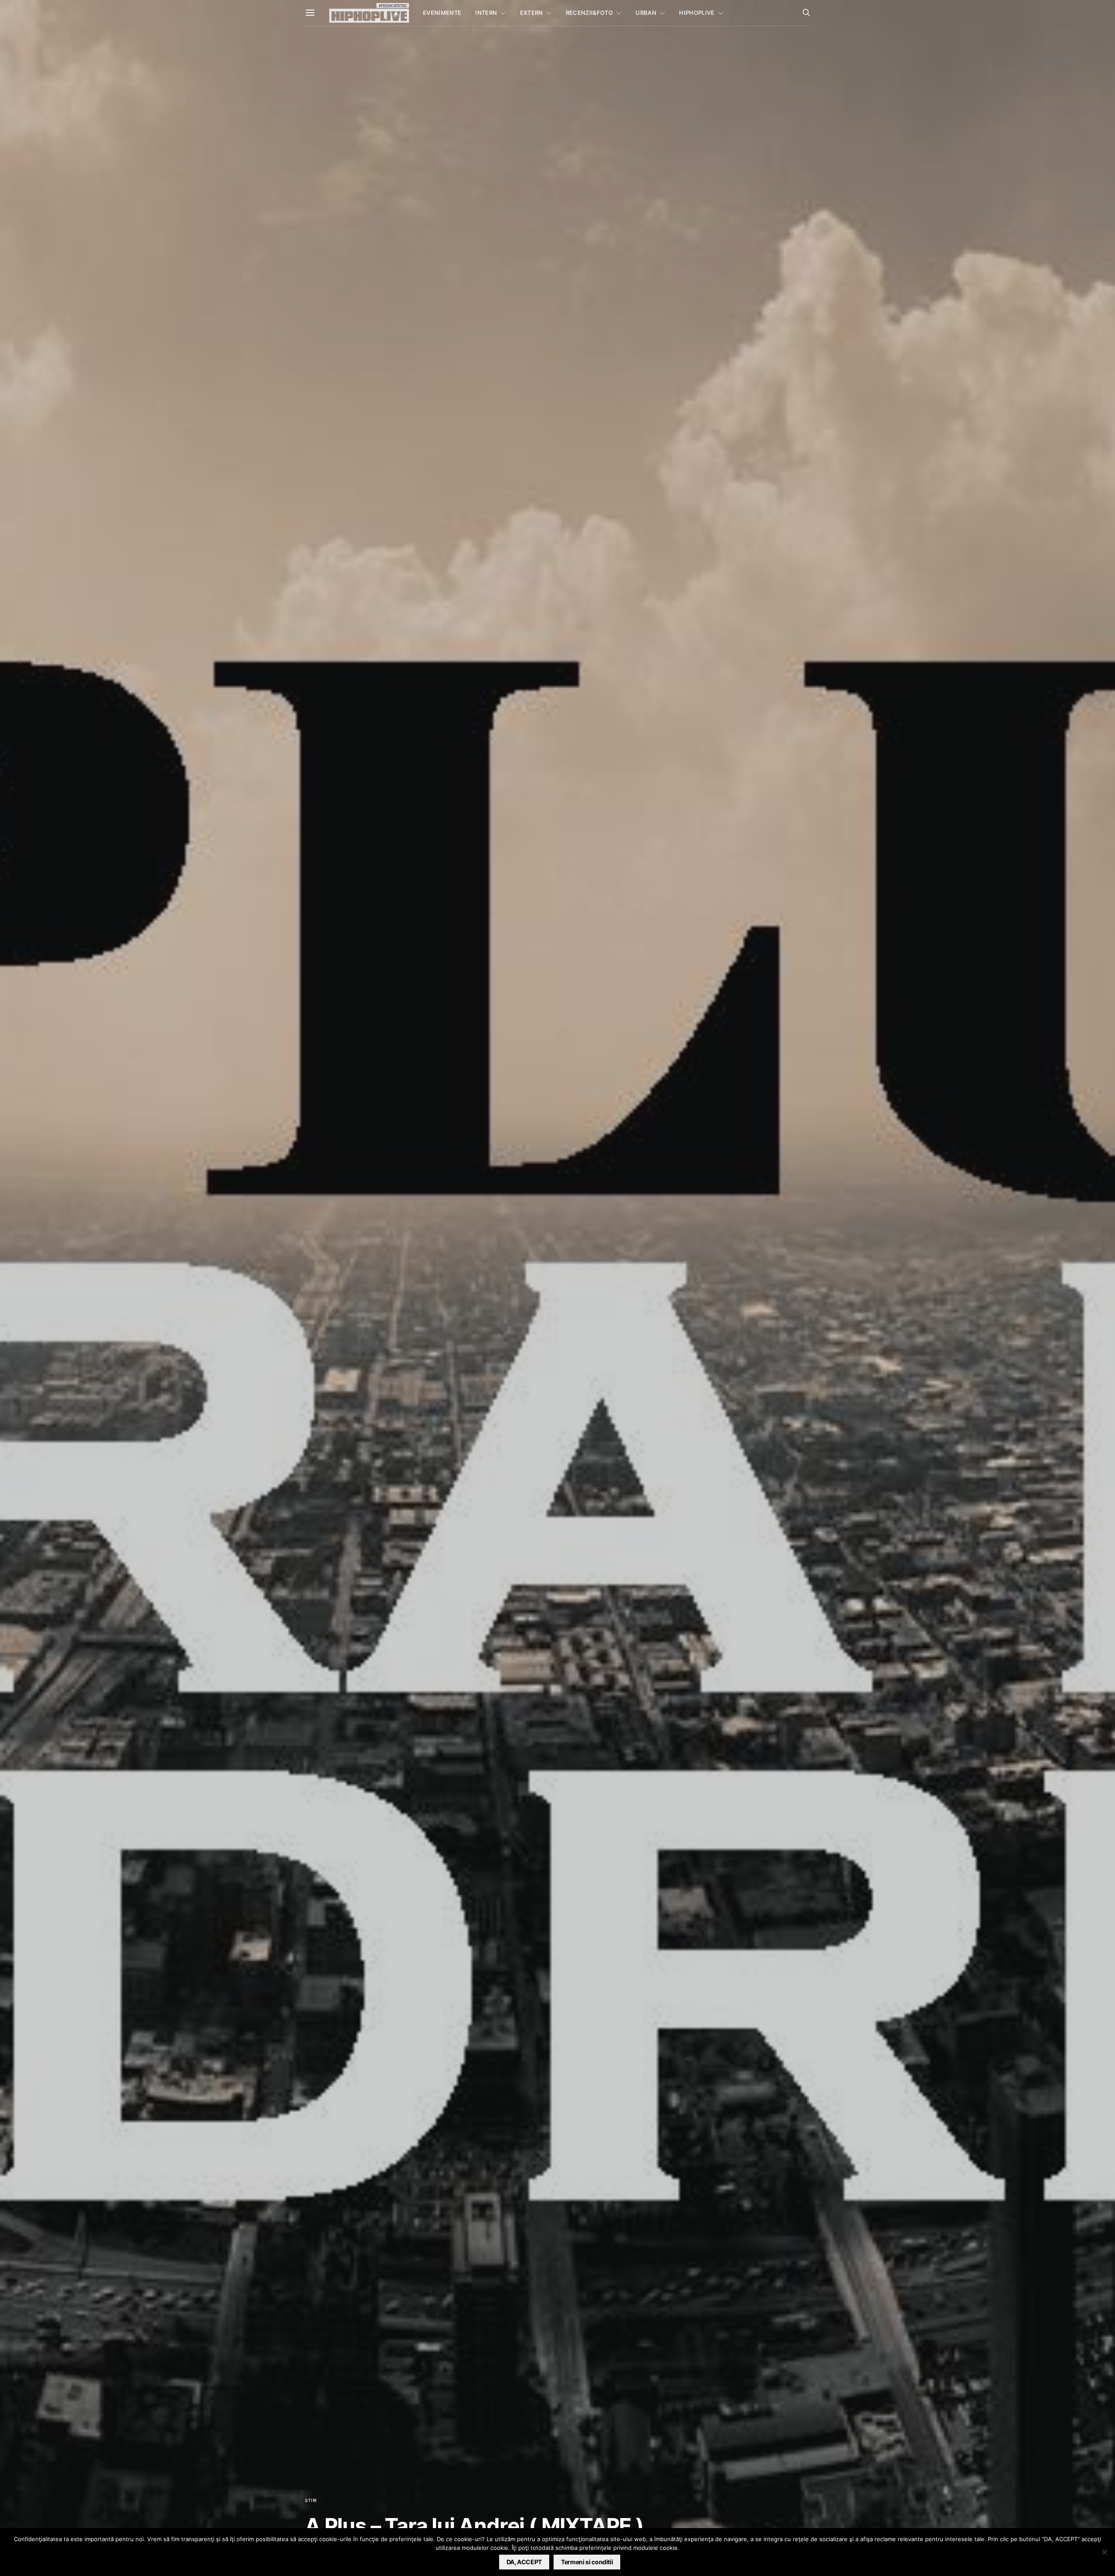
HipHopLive (697, 13)
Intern (486, 13)
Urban (646, 13)
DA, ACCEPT (524, 2562)
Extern (532, 13)
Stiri (311, 2500)
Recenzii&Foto (589, 13)
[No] (1104, 2552)
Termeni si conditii (587, 2562)
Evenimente (442, 13)
